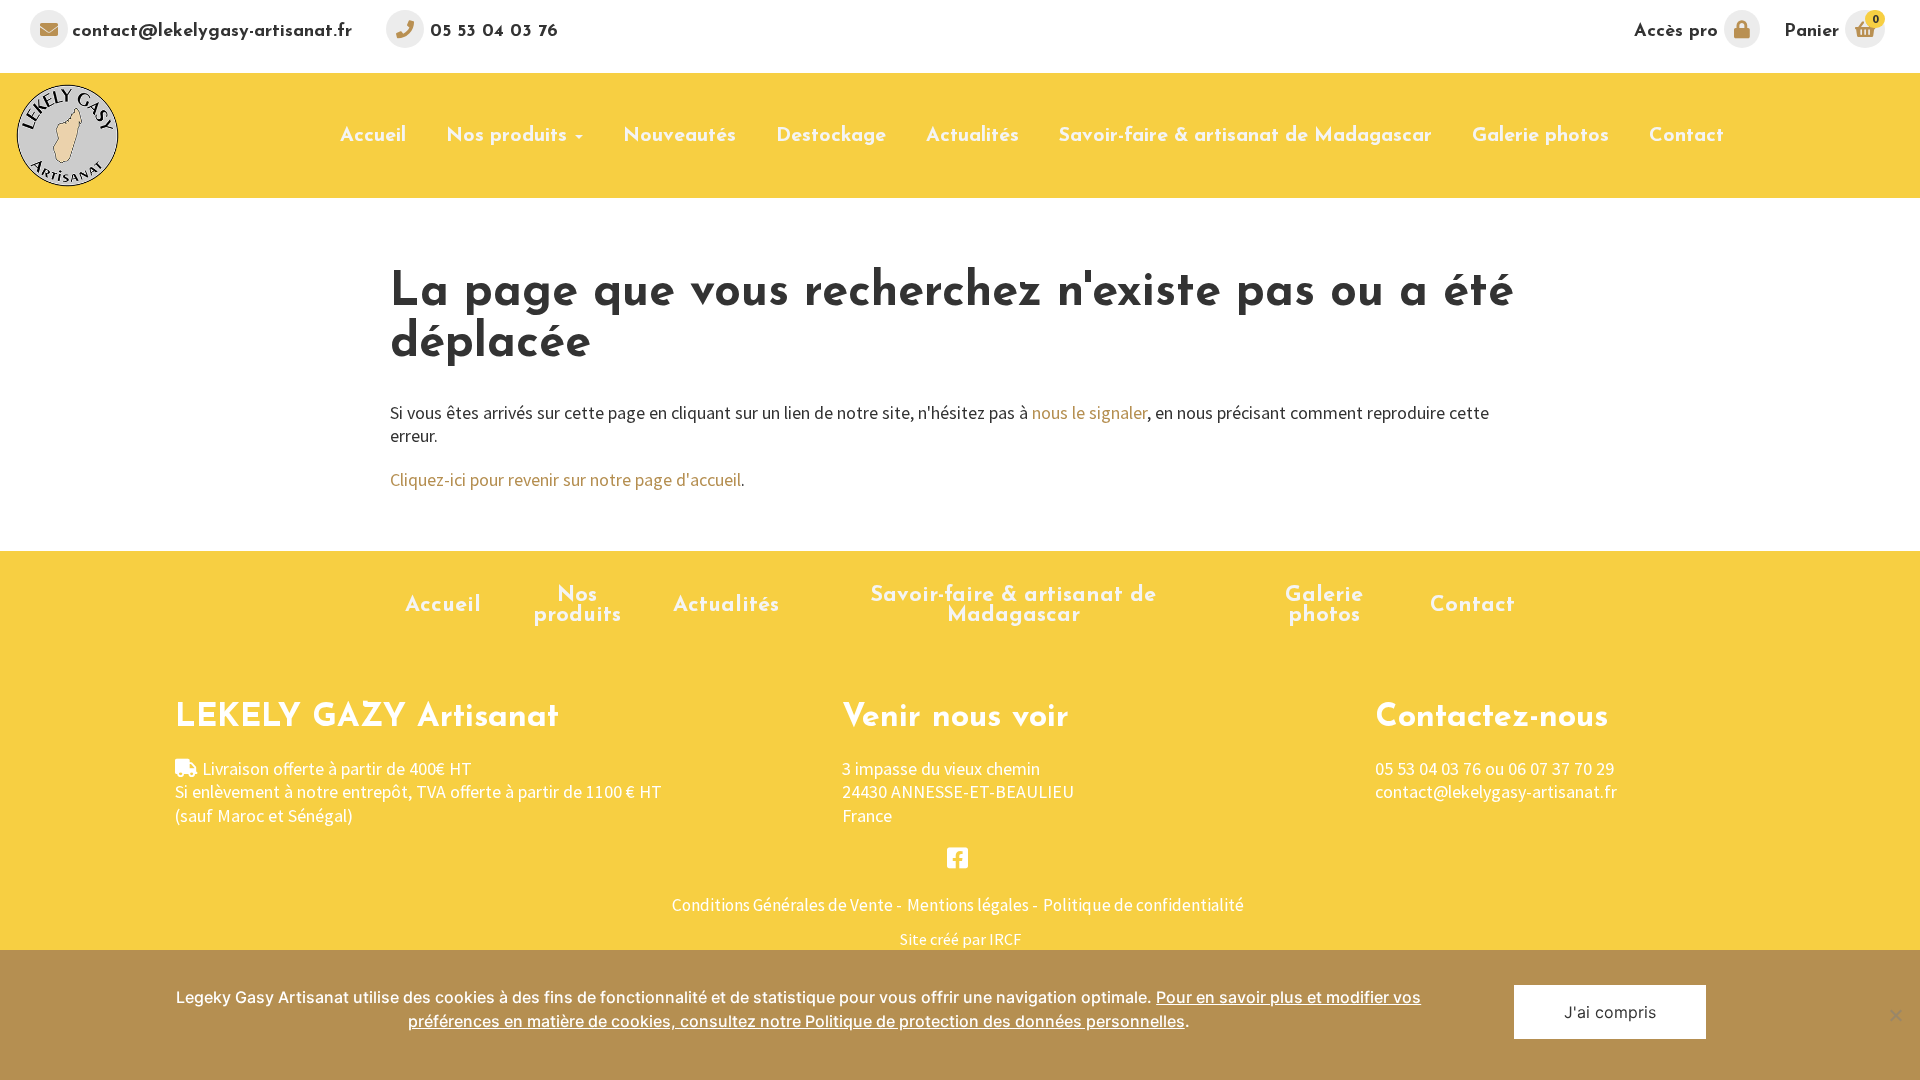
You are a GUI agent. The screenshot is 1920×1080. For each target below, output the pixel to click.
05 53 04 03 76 (491, 32)
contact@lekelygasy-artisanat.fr (212, 32)
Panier (1831, 26)
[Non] (1895, 1015)
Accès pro (1679, 32)
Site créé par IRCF (960, 939)
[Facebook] (957, 858)
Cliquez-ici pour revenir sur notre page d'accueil (565, 479)
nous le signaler (1089, 412)
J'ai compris (1610, 1012)
